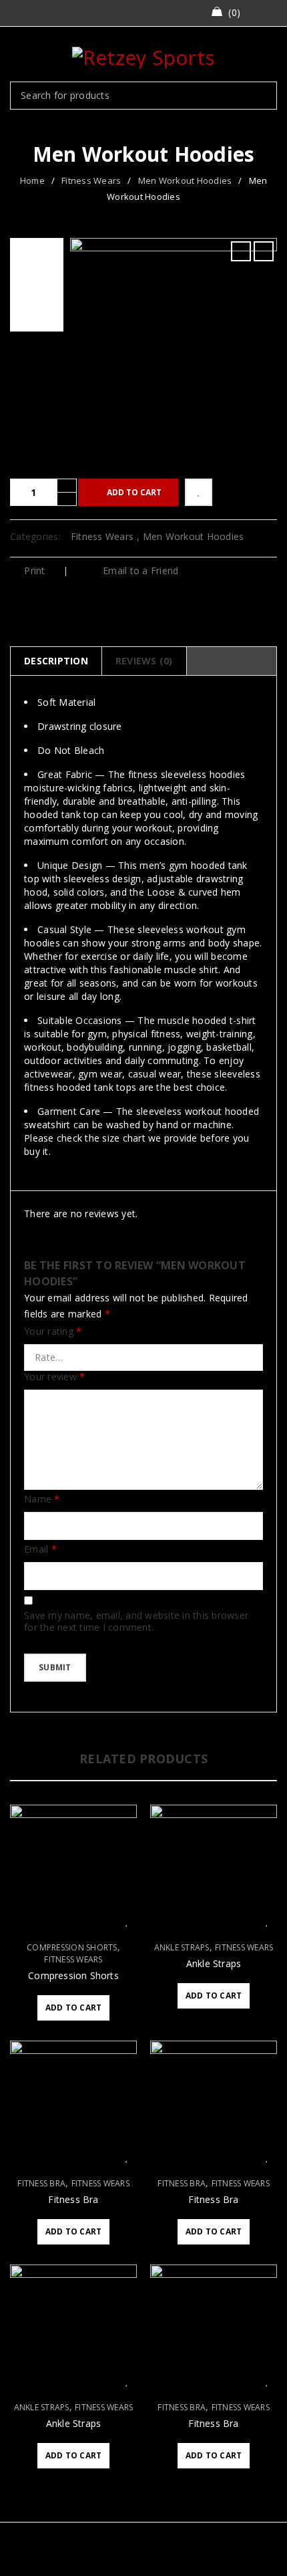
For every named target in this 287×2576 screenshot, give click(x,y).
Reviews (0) (144, 661)
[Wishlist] (199, 492)
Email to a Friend (139, 570)
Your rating (53, 1331)
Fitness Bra (41, 2184)
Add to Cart (134, 492)
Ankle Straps (182, 1948)
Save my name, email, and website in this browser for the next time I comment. (136, 1622)
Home (32, 180)
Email (40, 1549)
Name (42, 1499)
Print (34, 570)
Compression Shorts (72, 1948)
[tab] (56, 661)
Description (56, 661)
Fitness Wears (91, 180)
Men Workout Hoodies (185, 180)
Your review (54, 1377)
